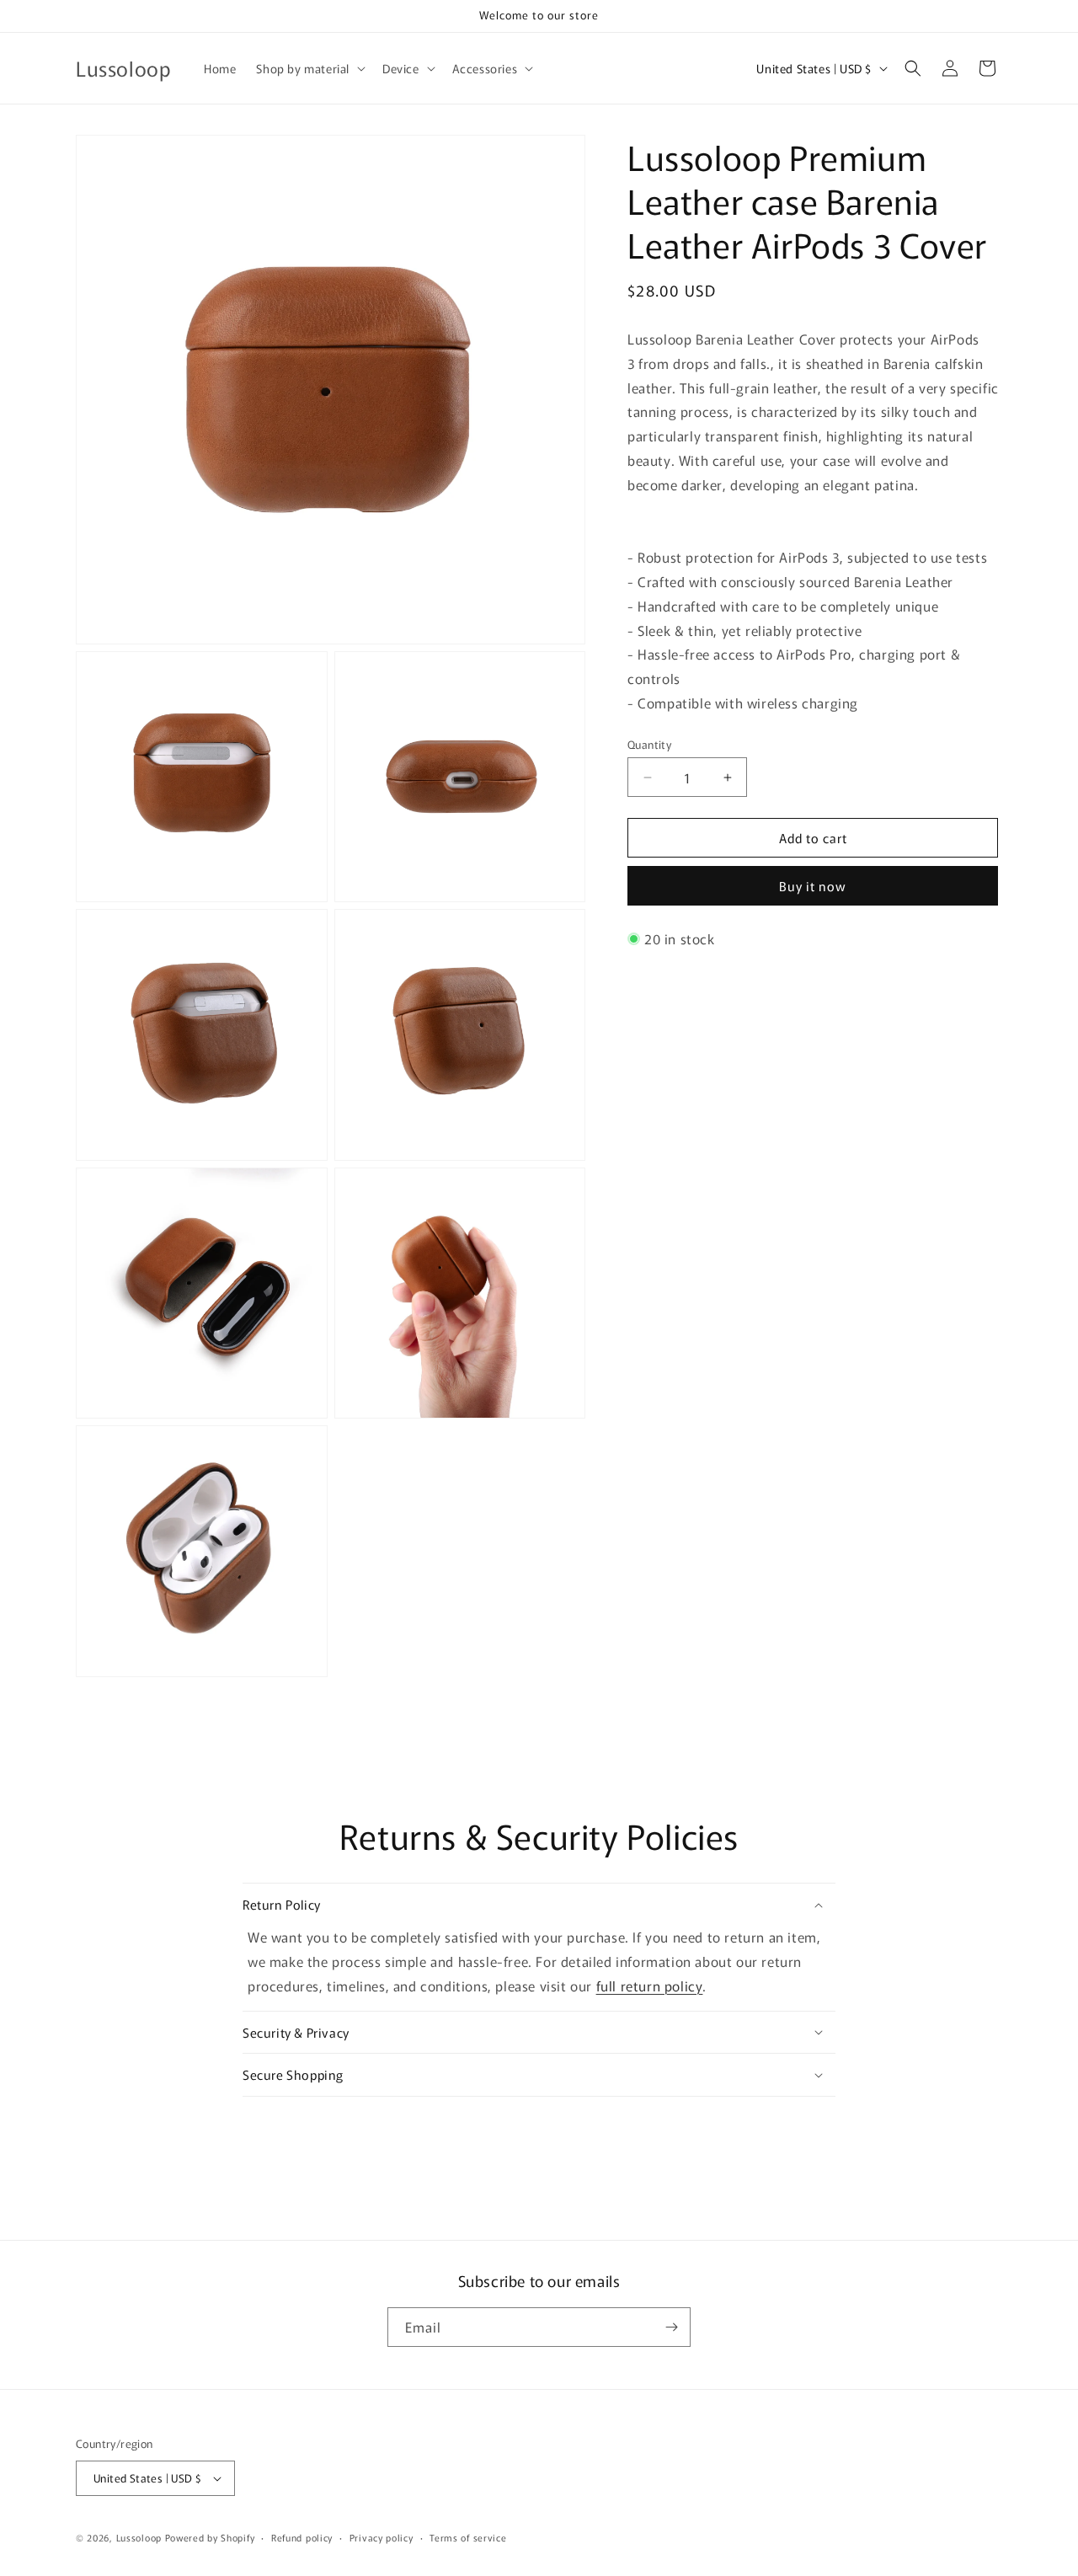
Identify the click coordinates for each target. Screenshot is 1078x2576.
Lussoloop (139, 2537)
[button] (309, 68)
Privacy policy (382, 2536)
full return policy (650, 1985)
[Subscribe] (671, 2327)
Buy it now (813, 886)
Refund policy (302, 2536)
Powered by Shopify (210, 2537)
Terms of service (468, 2536)
